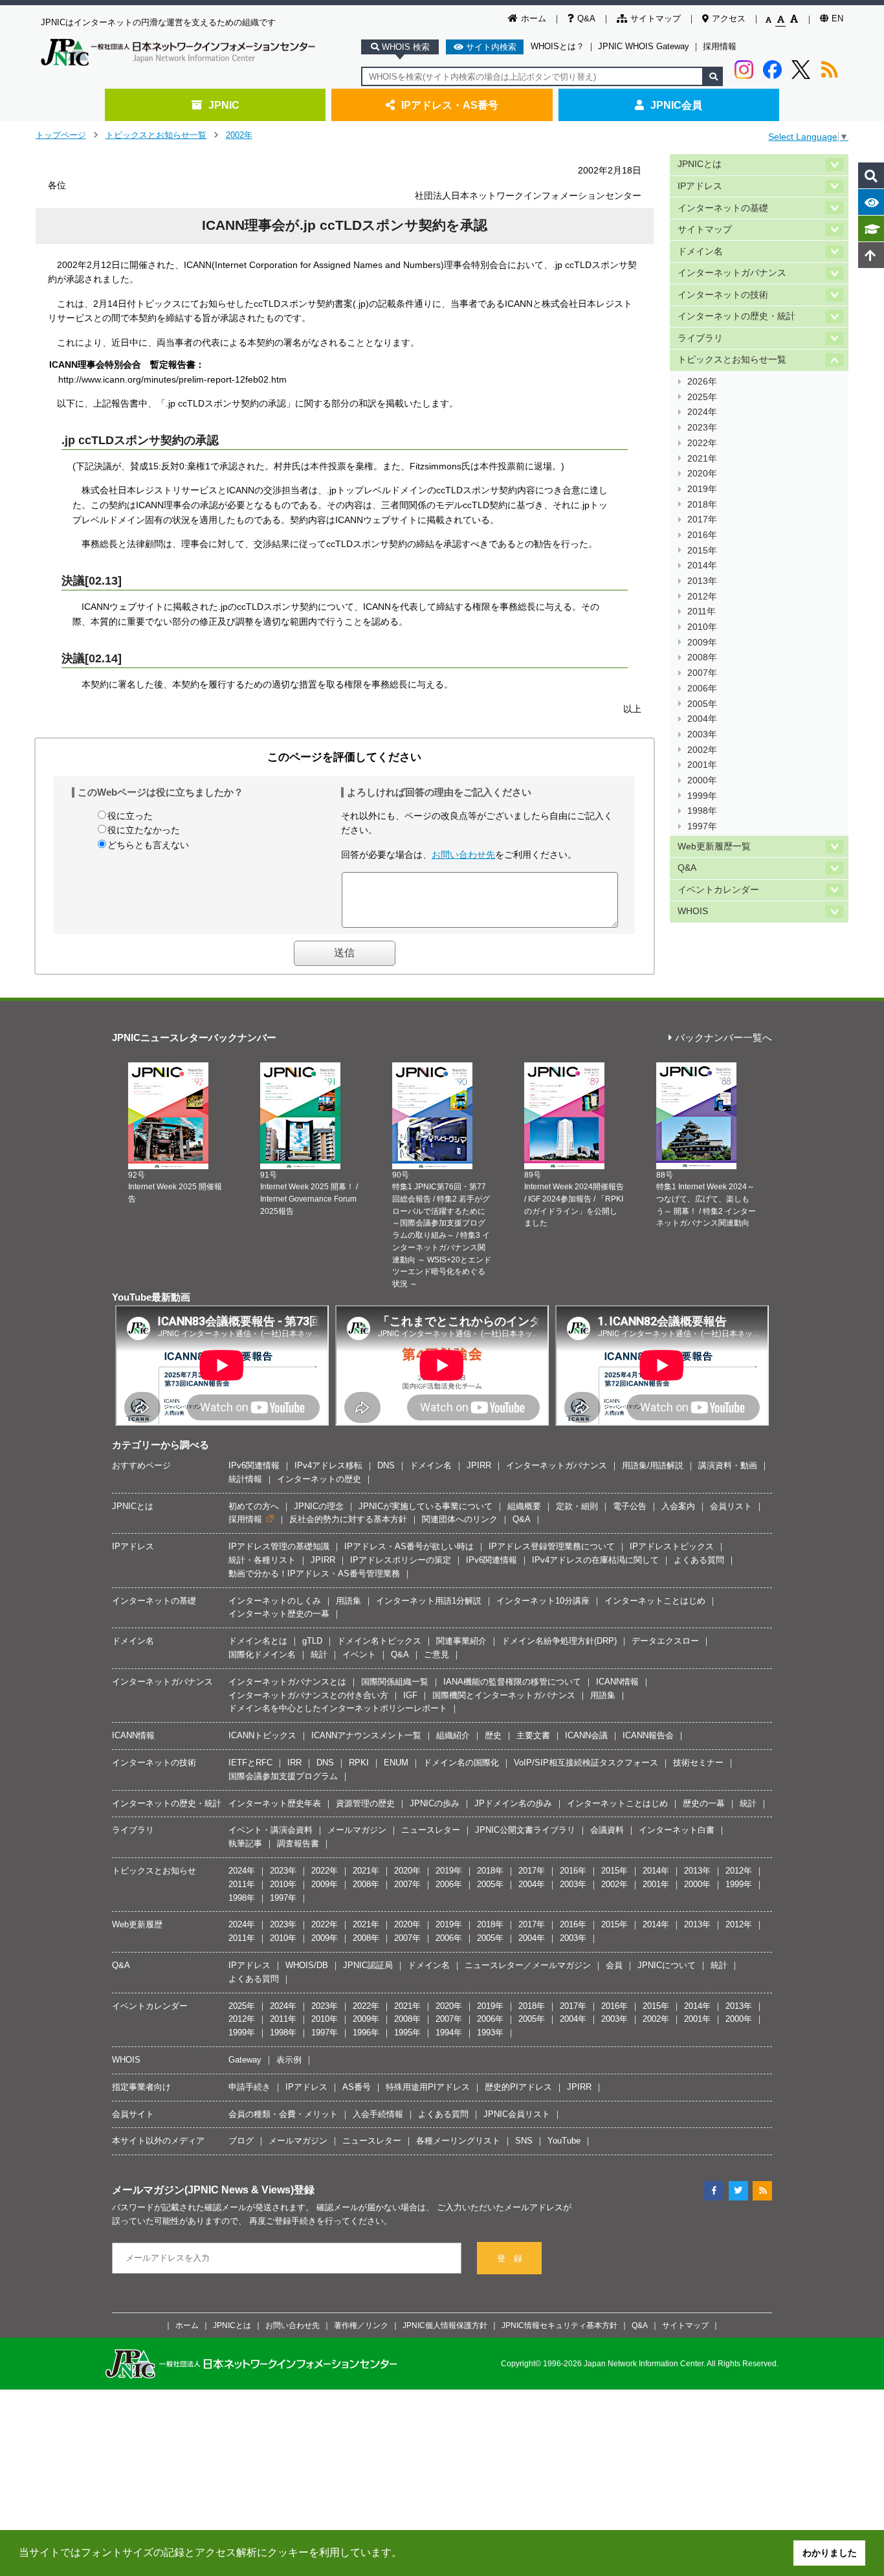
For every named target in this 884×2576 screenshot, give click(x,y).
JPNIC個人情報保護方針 (445, 2325)
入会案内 (678, 1506)
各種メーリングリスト (458, 2141)
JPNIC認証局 (368, 1965)
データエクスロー (665, 1641)
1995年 (407, 2033)
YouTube (564, 2141)
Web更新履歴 (137, 1924)
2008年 (702, 657)
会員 (614, 1965)
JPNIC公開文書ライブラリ (525, 1830)
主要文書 (533, 1735)
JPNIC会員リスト (517, 2114)
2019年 (702, 489)
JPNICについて (667, 1965)
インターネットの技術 (723, 295)
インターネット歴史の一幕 (279, 1614)
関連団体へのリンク (460, 1519)
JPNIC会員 (676, 105)
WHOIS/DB (307, 1965)
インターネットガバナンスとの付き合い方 (308, 1695)
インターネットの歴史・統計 (736, 316)
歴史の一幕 (704, 1803)
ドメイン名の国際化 (461, 1763)
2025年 (702, 397)
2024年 (702, 412)
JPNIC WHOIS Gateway (644, 46)
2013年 (702, 581)
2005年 (702, 704)
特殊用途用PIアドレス (428, 2087)
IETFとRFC (250, 1763)
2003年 (702, 734)
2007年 (702, 673)
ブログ (241, 2141)
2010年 (702, 627)
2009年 (702, 643)
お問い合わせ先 (463, 855)
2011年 (702, 611)
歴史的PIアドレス (518, 2087)
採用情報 (720, 46)
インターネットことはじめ (655, 1601)
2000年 (702, 780)
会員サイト (133, 2114)
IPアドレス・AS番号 (450, 105)
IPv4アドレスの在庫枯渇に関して (595, 1560)
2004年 (702, 719)
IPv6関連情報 (254, 1465)
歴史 (493, 1735)
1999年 (702, 796)
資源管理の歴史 (365, 1803)
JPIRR (479, 1465)
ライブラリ (700, 338)
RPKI (359, 1763)
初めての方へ (254, 1506)
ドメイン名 (700, 252)
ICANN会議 (586, 1735)
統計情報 (245, 1479)
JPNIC (224, 105)
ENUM (396, 1763)
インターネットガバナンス (732, 273)
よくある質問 (699, 1560)
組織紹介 (453, 1735)
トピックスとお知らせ (154, 1871)
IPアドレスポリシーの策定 (401, 1560)
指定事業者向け (141, 2087)
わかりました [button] (830, 2553)
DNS (386, 1465)
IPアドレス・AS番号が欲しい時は (409, 1546)
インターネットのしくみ (275, 1601)
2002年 (239, 135)
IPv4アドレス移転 (328, 1465)
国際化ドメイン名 (262, 1654)
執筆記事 (245, 1843)
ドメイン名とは (258, 1641)
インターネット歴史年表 (275, 1803)
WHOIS (693, 911)
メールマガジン (357, 1830)
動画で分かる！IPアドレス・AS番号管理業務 (314, 1574)
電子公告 (630, 1506)
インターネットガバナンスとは (287, 1682)
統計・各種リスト (262, 1560)
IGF (410, 1695)
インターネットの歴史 (319, 1479)
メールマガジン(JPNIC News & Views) (203, 2190)
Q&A (586, 18)
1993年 (490, 2033)
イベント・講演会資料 (271, 1830)
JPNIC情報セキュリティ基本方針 (559, 2325)
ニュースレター (431, 1830)
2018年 (702, 505)
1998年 (702, 811)
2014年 (702, 566)
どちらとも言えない (148, 845)
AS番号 (357, 2087)
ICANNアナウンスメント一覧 (366, 1735)
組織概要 (524, 1506)
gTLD (312, 1641)
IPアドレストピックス (672, 1546)
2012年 (702, 597)
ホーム (534, 18)
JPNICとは (700, 164)
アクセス (729, 18)
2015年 (702, 551)
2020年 (702, 474)
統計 (319, 1654)
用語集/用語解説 (653, 1465)
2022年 (702, 443)
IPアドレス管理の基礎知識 (279, 1546)
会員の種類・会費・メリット (283, 2114)
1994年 (449, 2033)
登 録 (510, 2258)
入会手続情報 (378, 2114)
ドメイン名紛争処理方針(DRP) (559, 1641)
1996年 (366, 2033)
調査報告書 (298, 1843)
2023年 (702, 428)
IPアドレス (700, 186)
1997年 (702, 826)
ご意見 (436, 1654)
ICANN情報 (617, 1682)
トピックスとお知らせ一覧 (156, 135)
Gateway (245, 2060)
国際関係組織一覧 (395, 1682)
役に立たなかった (144, 830)
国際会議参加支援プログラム (283, 1776)
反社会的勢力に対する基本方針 (348, 1519)
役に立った (130, 816)
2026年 (702, 382)
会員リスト (731, 1506)
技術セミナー (698, 1763)
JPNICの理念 (319, 1506)
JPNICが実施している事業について (425, 1506)
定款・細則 (577, 1506)
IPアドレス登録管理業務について (552, 1546)
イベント (359, 1654)
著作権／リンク (361, 2325)
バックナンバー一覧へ (724, 1038)
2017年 (702, 520)
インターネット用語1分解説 (429, 1601)
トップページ (61, 135)
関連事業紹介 (461, 1641)
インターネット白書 (677, 1830)
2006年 (702, 689)
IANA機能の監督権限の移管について (512, 1682)
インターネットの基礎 (723, 208)
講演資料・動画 (728, 1465)
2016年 (702, 535)
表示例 (289, 2060)
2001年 (702, 765)
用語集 (348, 1601)
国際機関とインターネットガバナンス (504, 1695)
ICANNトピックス (262, 1735)
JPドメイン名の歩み (513, 1803)
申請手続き (249, 2087)
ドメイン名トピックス (379, 1641)
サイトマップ (656, 18)
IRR (294, 1763)
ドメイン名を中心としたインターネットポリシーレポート (338, 1708)
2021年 (702, 459)
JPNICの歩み (435, 1803)
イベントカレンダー (718, 890)
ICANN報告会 (648, 1735)
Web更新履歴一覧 (714, 846)
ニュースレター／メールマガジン (528, 1965)
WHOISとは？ (558, 46)
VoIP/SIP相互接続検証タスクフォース (586, 1763)
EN (837, 18)
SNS (524, 2141)
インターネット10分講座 (543, 1601)
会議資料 (607, 1830)
